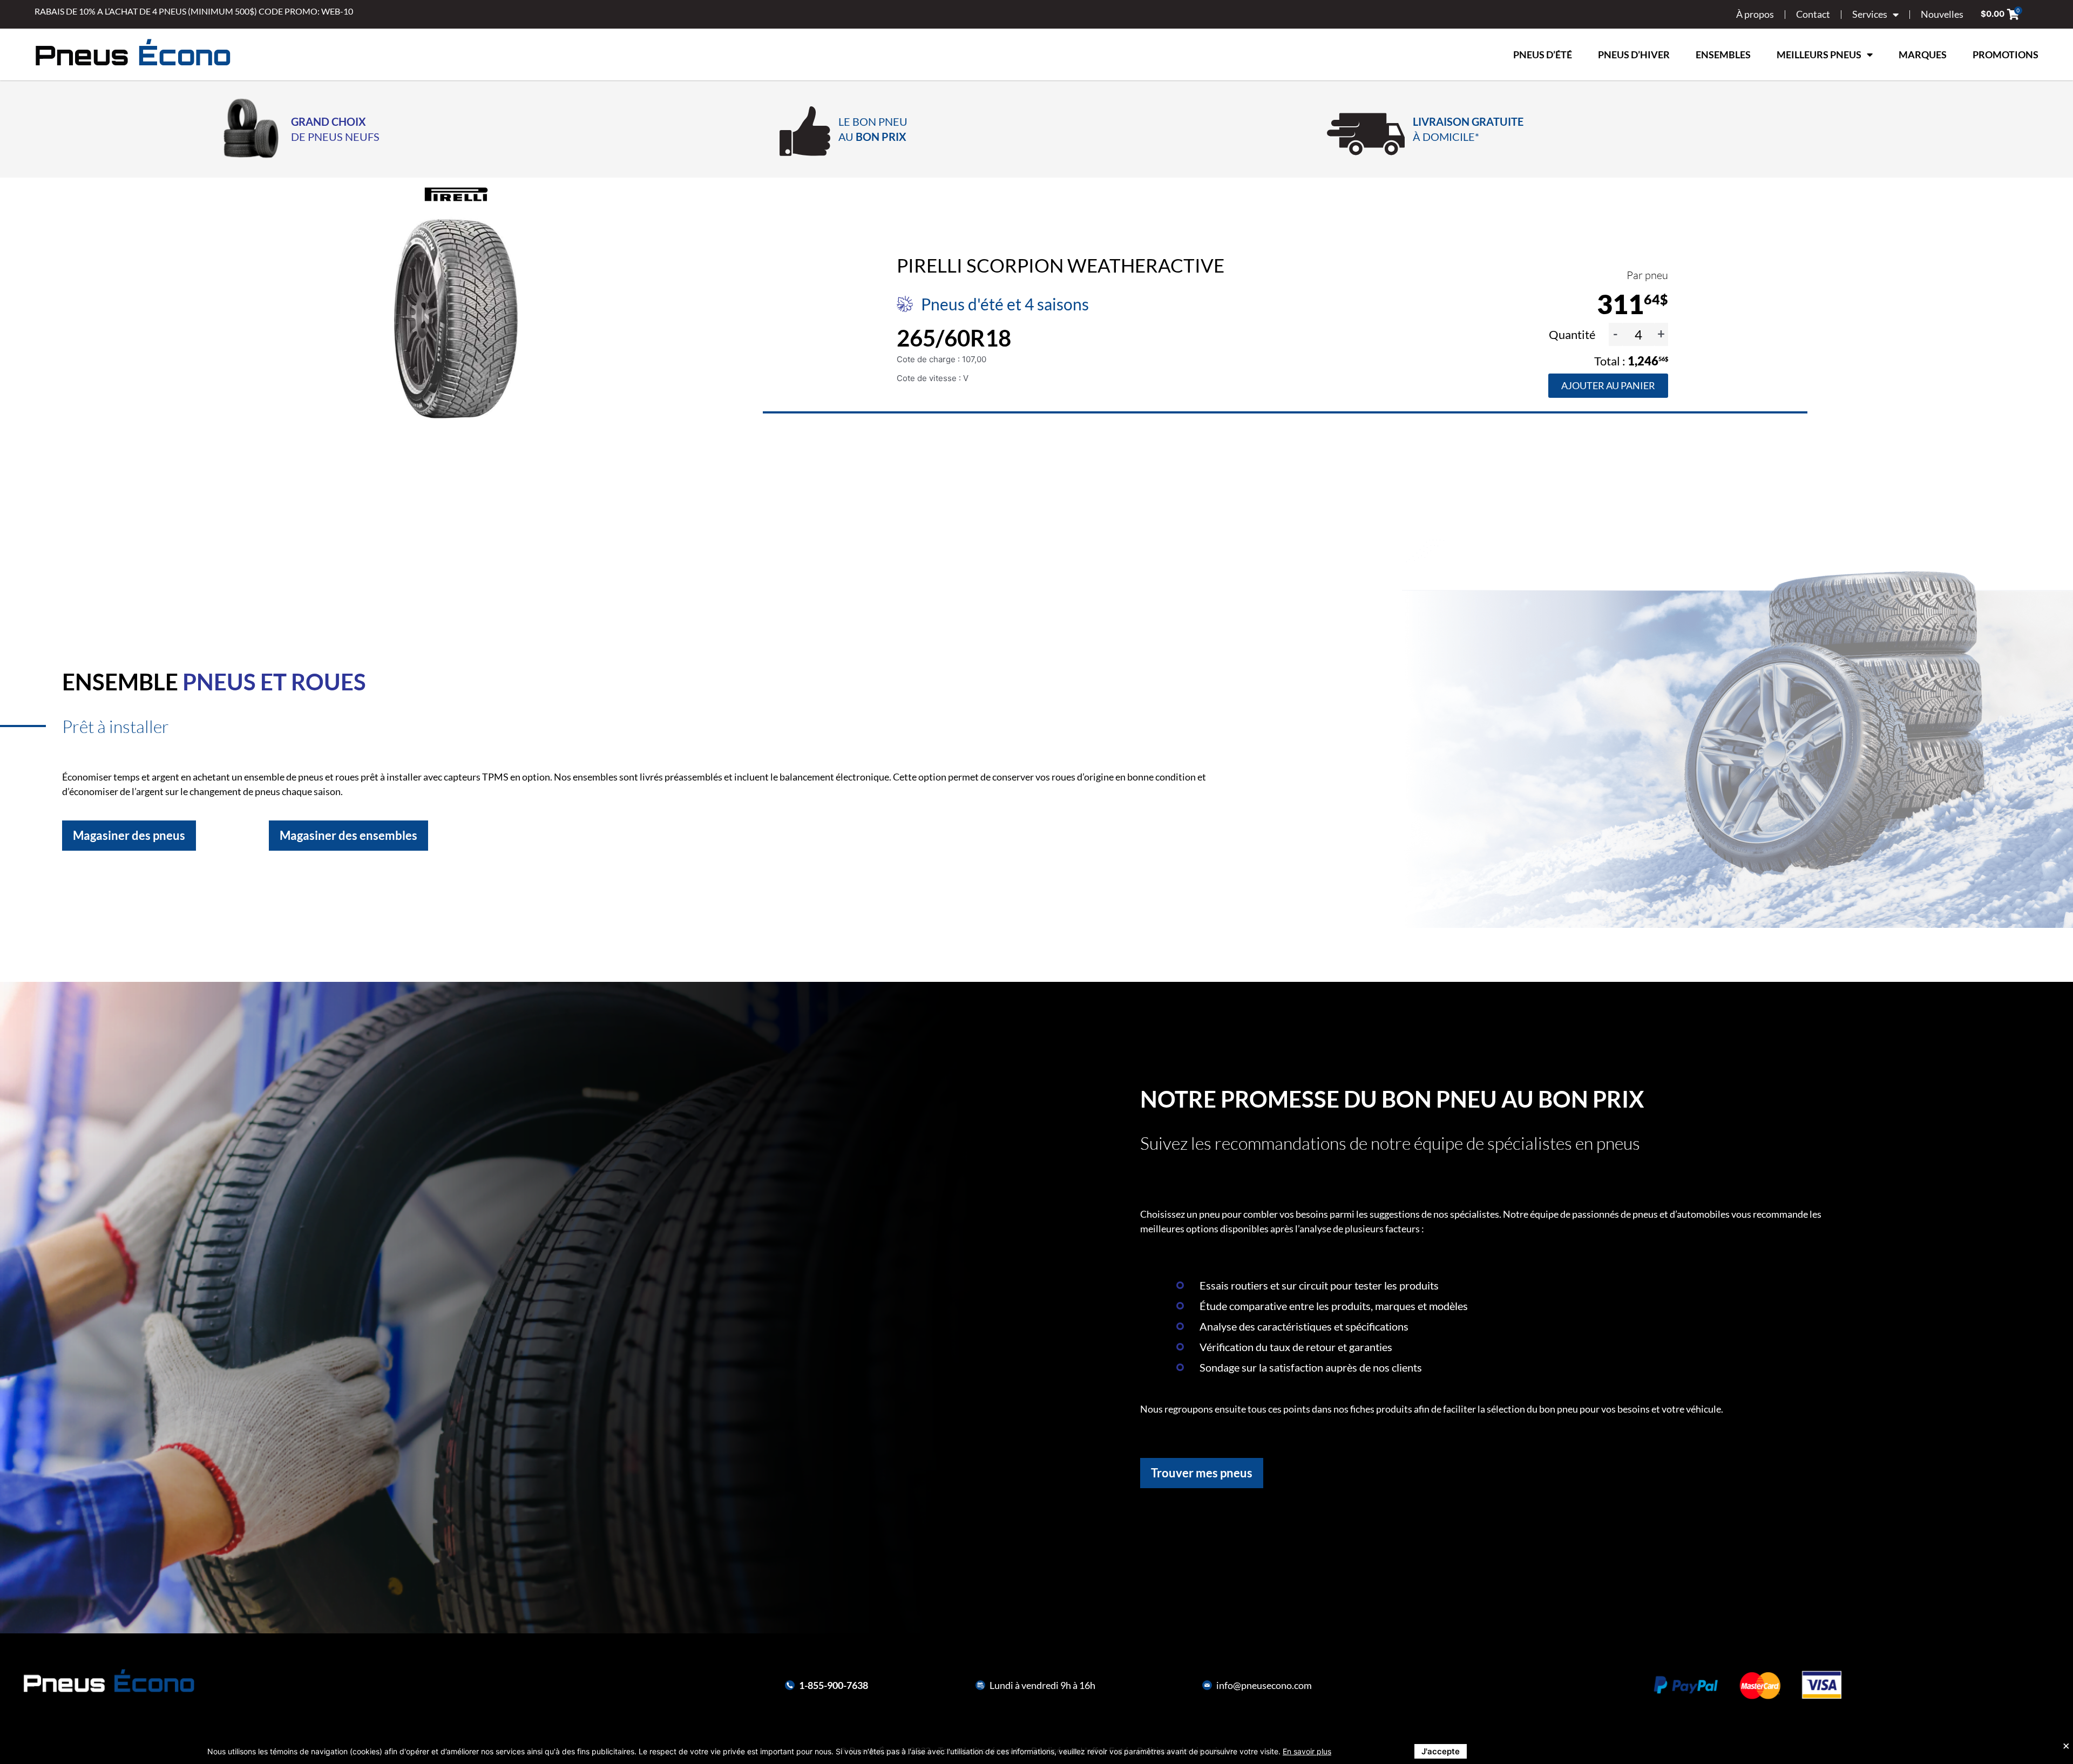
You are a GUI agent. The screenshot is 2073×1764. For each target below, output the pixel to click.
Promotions (2006, 55)
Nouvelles (1942, 14)
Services (1870, 14)
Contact (1813, 14)
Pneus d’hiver (1634, 55)
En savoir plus (1307, 1751)
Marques (1923, 55)
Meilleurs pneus (1819, 55)
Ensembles (1723, 55)
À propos (1755, 14)
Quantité (1573, 334)
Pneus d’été (1543, 55)
